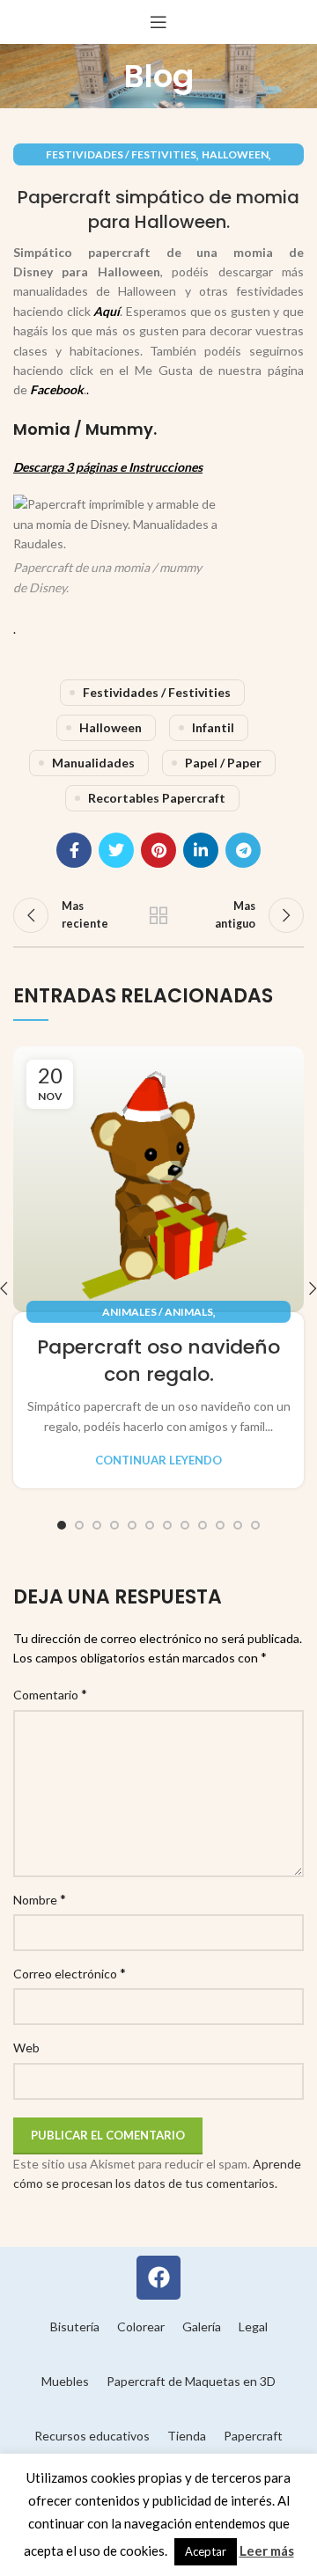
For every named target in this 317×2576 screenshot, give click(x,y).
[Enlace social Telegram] (243, 850)
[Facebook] (158, 2278)
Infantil (213, 727)
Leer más (267, 2550)
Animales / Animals (158, 1312)
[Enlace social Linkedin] (201, 850)
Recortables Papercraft (157, 798)
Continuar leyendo (158, 1460)
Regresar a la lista (158, 915)
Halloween (235, 154)
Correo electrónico (70, 1973)
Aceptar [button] (206, 2551)
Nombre (40, 1899)
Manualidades (93, 763)
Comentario (50, 1694)
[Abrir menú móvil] (158, 22)
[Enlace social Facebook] (74, 850)
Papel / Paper (223, 763)
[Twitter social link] (116, 850)
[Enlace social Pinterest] (158, 850)
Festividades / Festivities (121, 154)
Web (26, 2048)
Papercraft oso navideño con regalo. (158, 1361)
